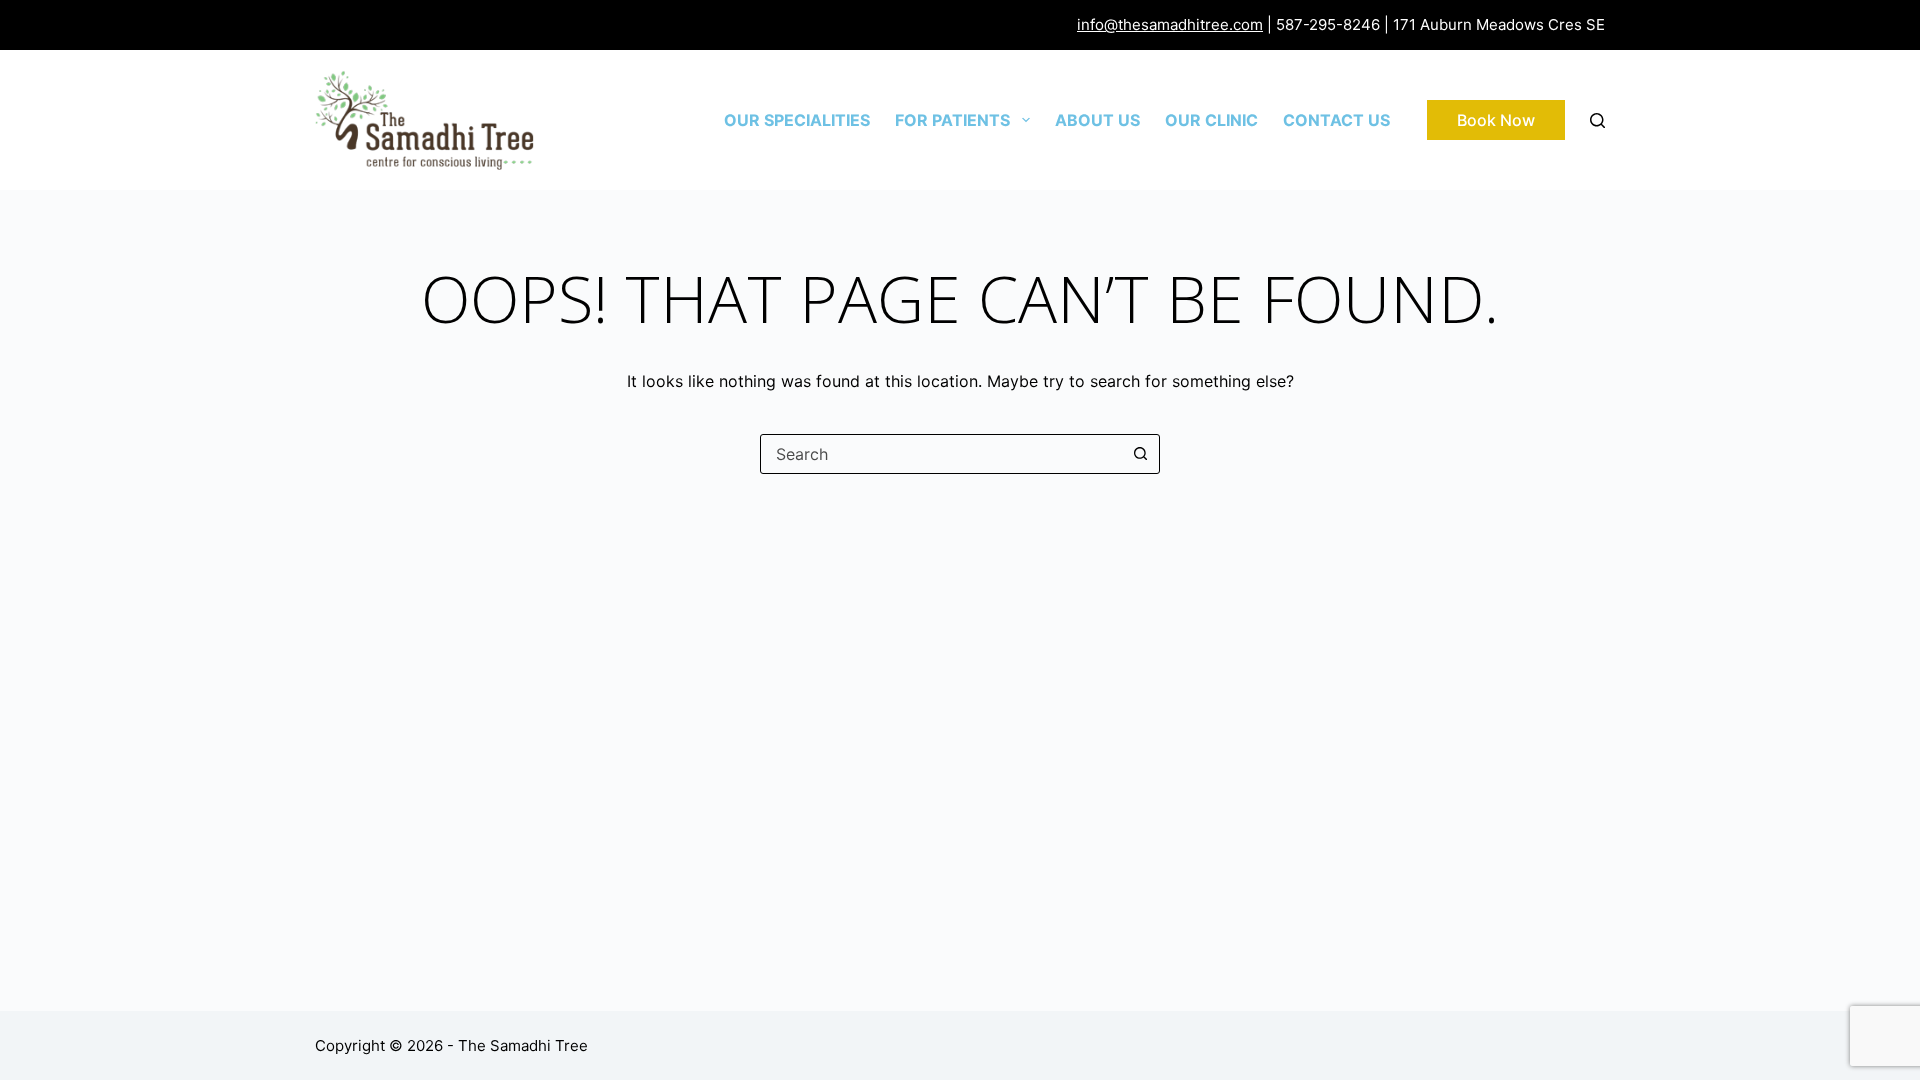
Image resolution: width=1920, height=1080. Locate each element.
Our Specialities (797, 120)
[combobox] (941, 454)
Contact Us (1336, 120)
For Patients (952, 120)
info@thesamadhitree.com (1170, 24)
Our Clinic (1211, 120)
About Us (1097, 120)
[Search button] (1140, 454)
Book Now (1496, 120)
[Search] (1597, 120)
